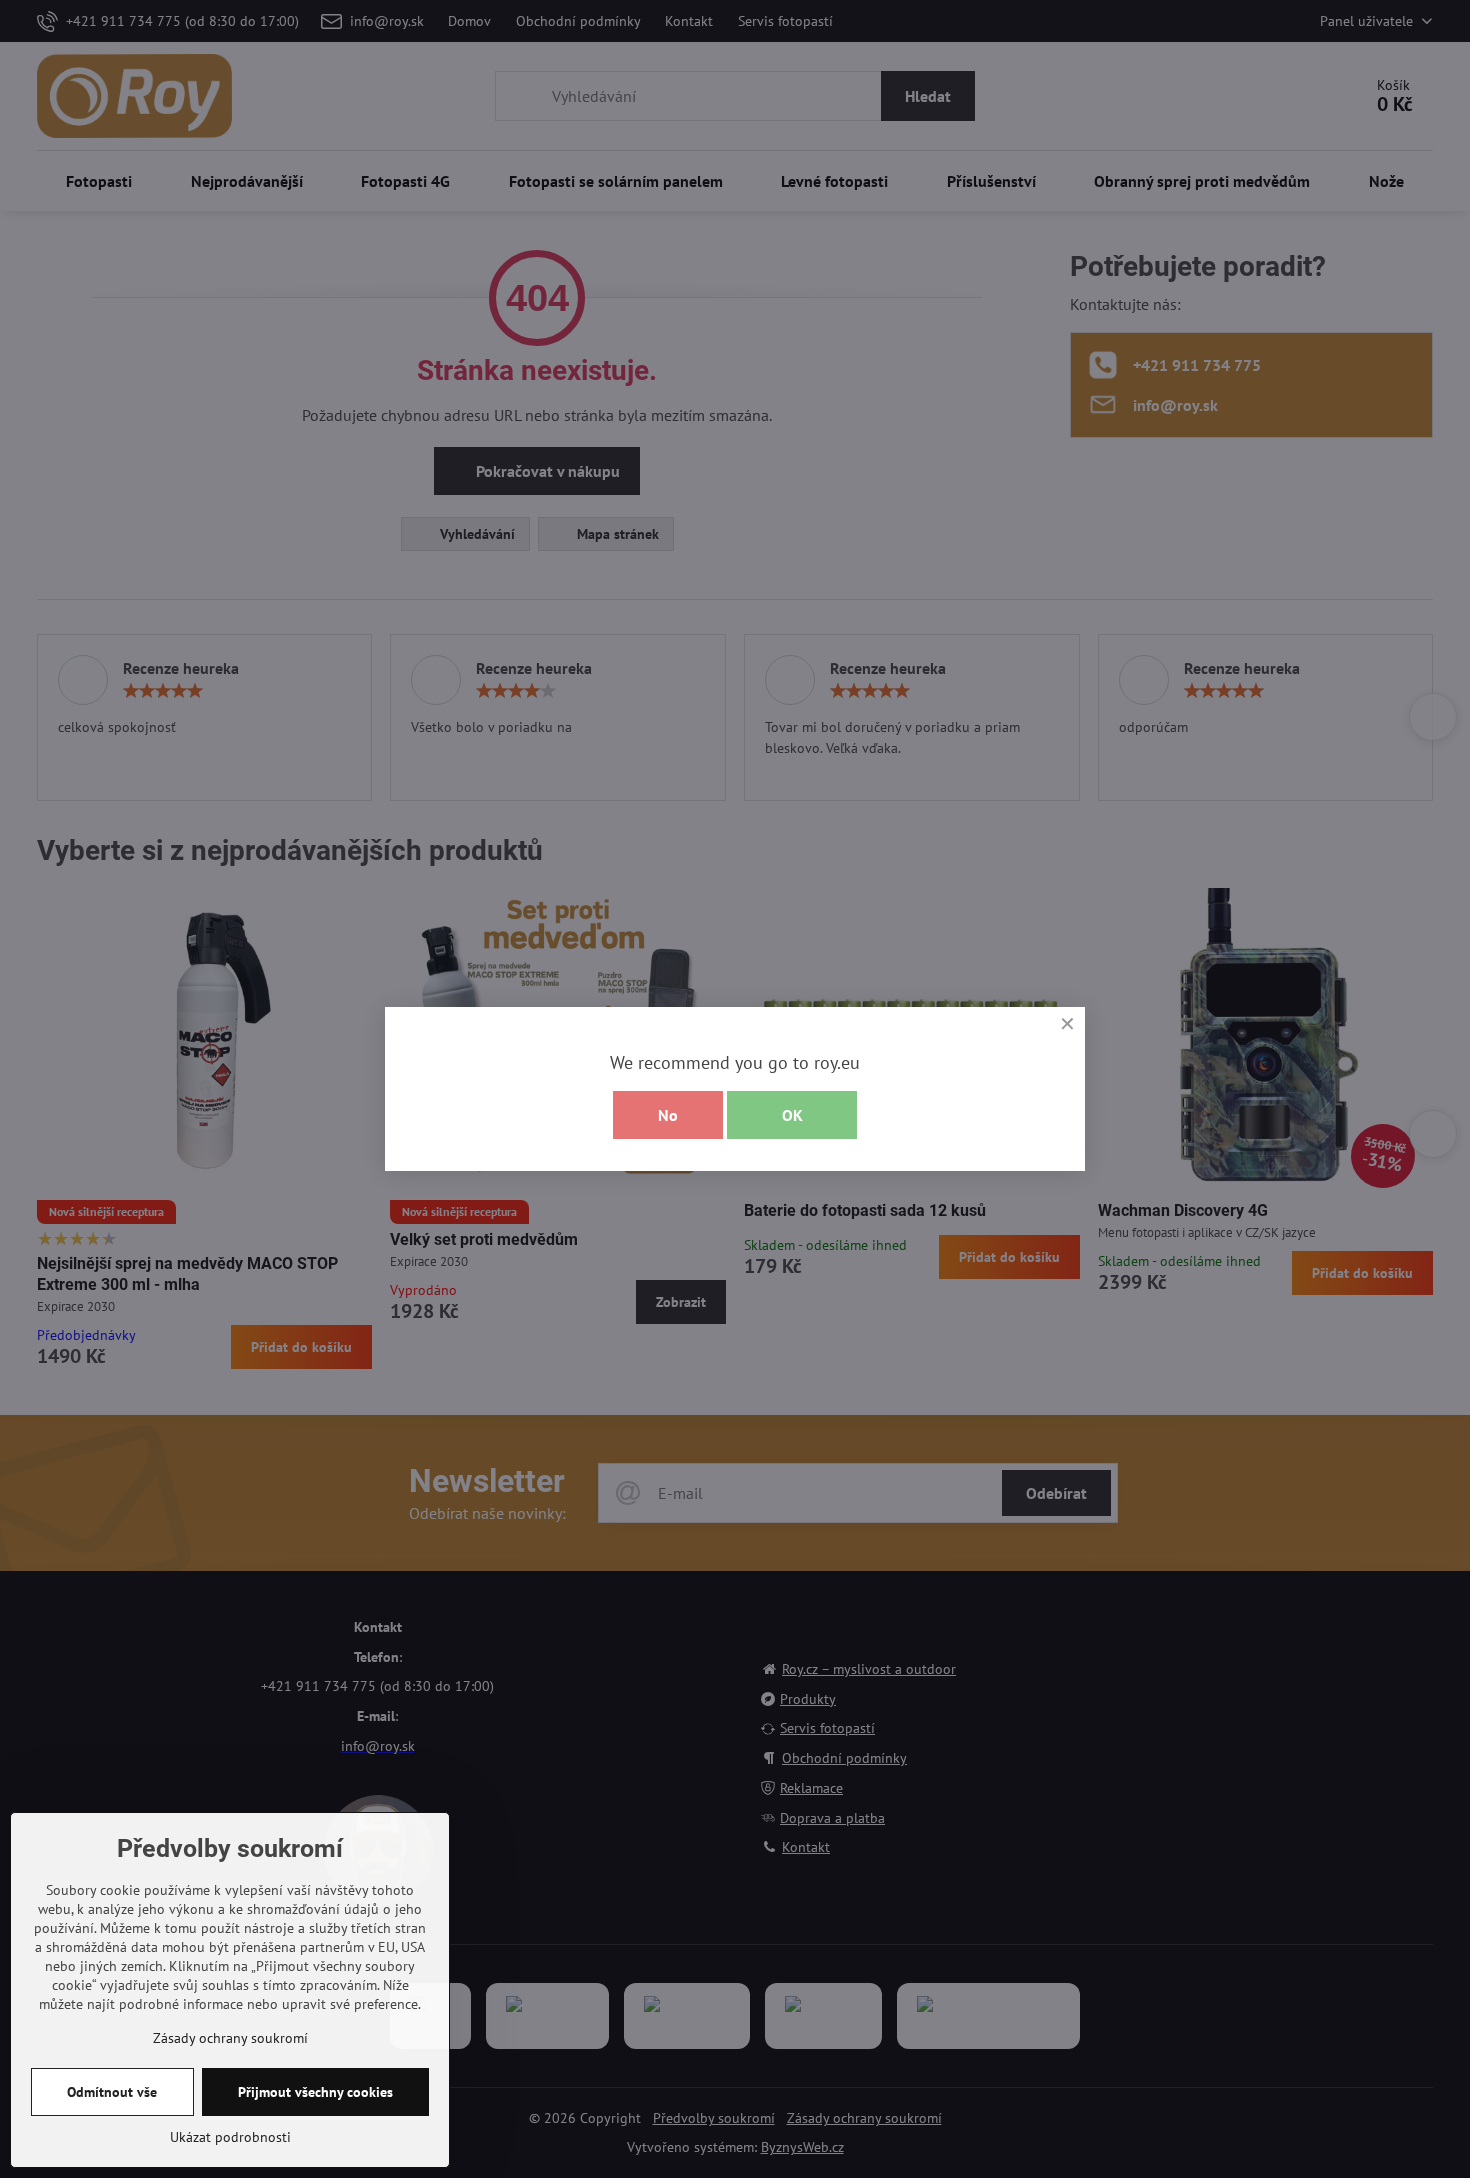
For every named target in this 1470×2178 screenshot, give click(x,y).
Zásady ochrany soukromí (230, 2038)
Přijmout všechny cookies (315, 2092)
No (668, 1115)
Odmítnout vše (112, 2092)
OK (792, 1115)
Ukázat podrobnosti (230, 2137)
